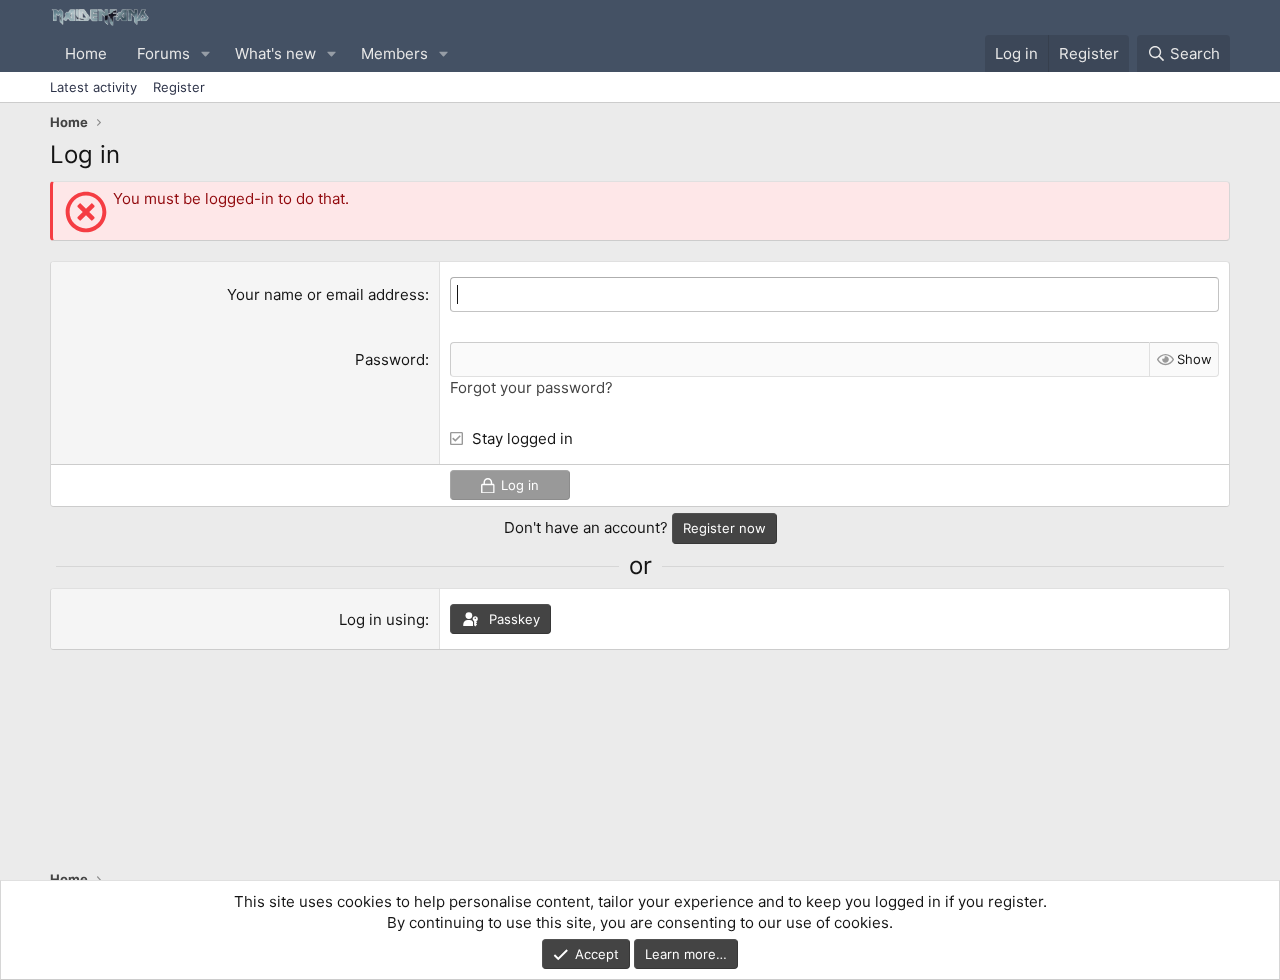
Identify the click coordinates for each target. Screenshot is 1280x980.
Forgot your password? (531, 387)
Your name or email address (326, 294)
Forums (163, 53)
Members (394, 53)
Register (179, 87)
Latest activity (93, 87)
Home (86, 53)
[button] (206, 53)
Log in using (382, 619)
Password (390, 359)
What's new (275, 53)
